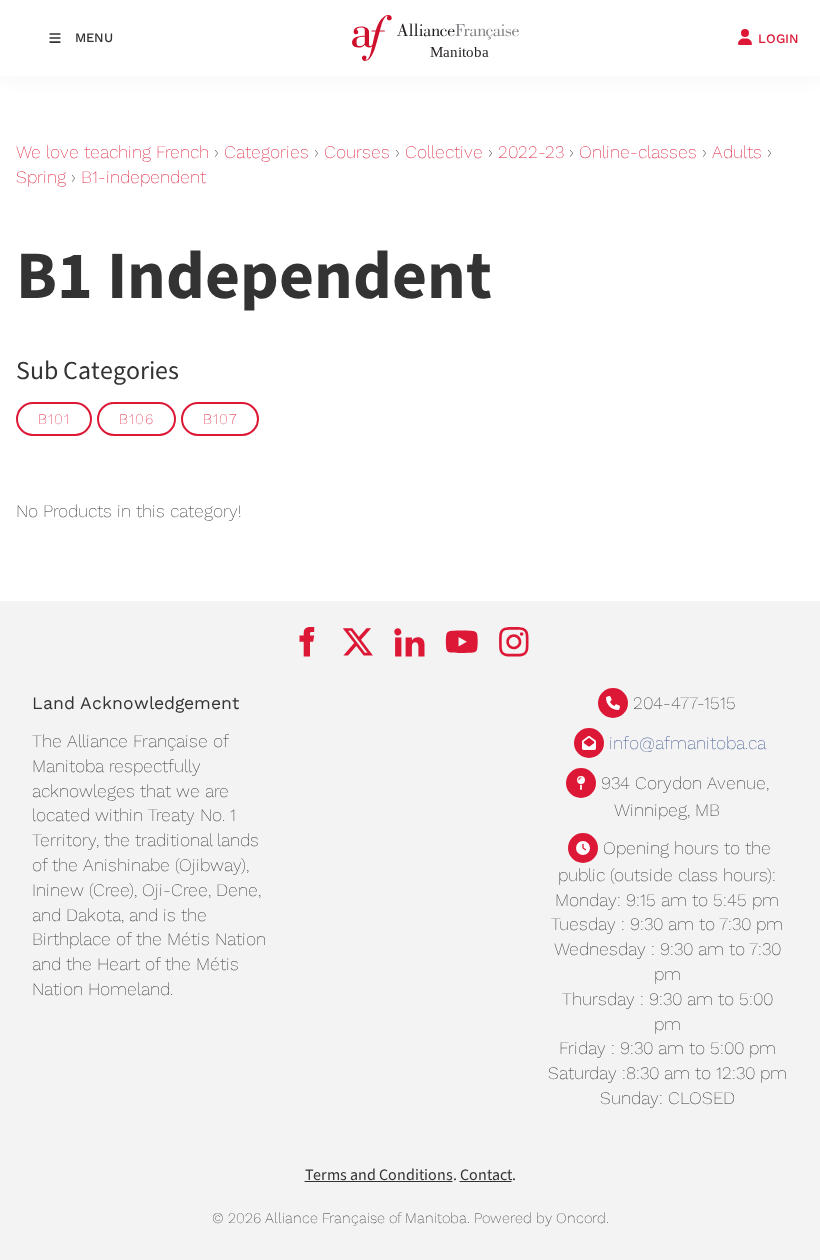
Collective (444, 152)
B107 (220, 419)
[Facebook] (306, 642)
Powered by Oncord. (541, 1218)
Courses (357, 152)
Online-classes (638, 152)
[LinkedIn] (410, 642)
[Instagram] (514, 642)
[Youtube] (462, 642)
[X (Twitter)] (358, 642)
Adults (737, 152)
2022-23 (531, 152)
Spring (41, 177)
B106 (136, 419)
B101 (54, 419)
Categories (266, 152)
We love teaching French (112, 152)
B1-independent (143, 177)
